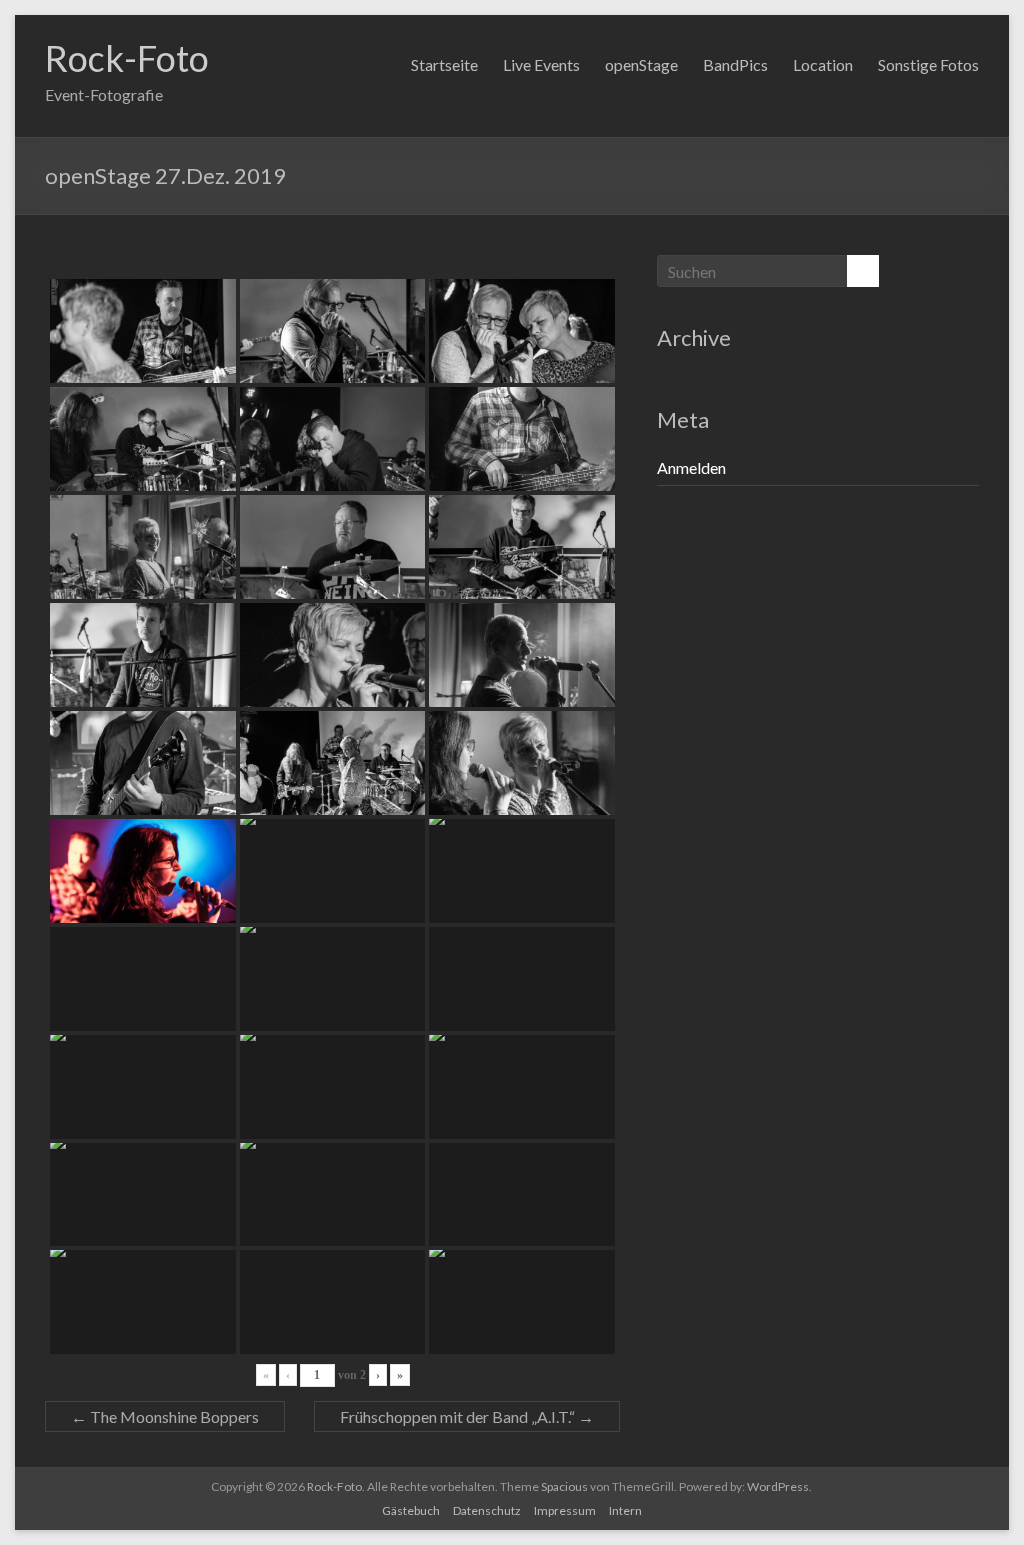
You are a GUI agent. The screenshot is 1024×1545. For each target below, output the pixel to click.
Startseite (444, 64)
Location (823, 64)
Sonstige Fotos (928, 64)
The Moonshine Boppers (165, 1416)
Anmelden (691, 467)
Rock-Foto (127, 58)
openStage (641, 64)
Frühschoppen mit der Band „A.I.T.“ (467, 1416)
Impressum (565, 1510)
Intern (625, 1510)
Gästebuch (411, 1510)
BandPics (735, 64)
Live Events (541, 64)
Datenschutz (487, 1510)
